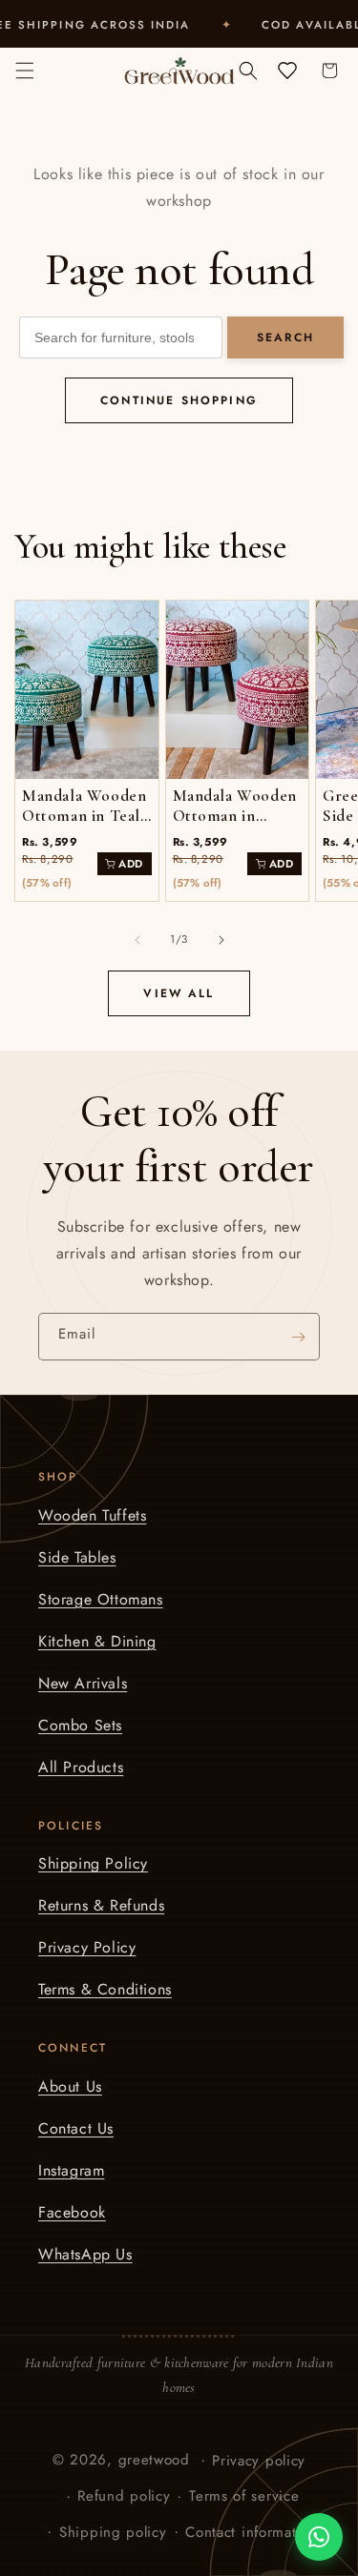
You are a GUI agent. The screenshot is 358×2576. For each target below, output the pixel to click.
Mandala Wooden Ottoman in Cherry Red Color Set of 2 (235, 826)
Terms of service (244, 2496)
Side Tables (77, 1557)
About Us (70, 2086)
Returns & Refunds (101, 1905)
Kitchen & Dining (97, 1641)
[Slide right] (221, 940)
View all (179, 993)
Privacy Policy (87, 1947)
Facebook (72, 2212)
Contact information (251, 2532)
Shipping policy (113, 2532)
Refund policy (124, 2496)
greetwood (154, 2459)
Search (285, 337)
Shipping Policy (93, 1863)
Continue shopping (179, 400)
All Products (81, 1767)
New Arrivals (83, 1683)
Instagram (71, 2170)
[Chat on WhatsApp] (319, 2537)
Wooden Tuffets (92, 1515)
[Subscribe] (298, 1337)
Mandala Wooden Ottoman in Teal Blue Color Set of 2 (85, 826)
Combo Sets (80, 1725)
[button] (25, 71)
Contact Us (76, 2128)
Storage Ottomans (101, 1599)
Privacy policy (259, 2461)
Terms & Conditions (105, 1989)
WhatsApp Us (85, 2254)
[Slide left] (137, 940)
